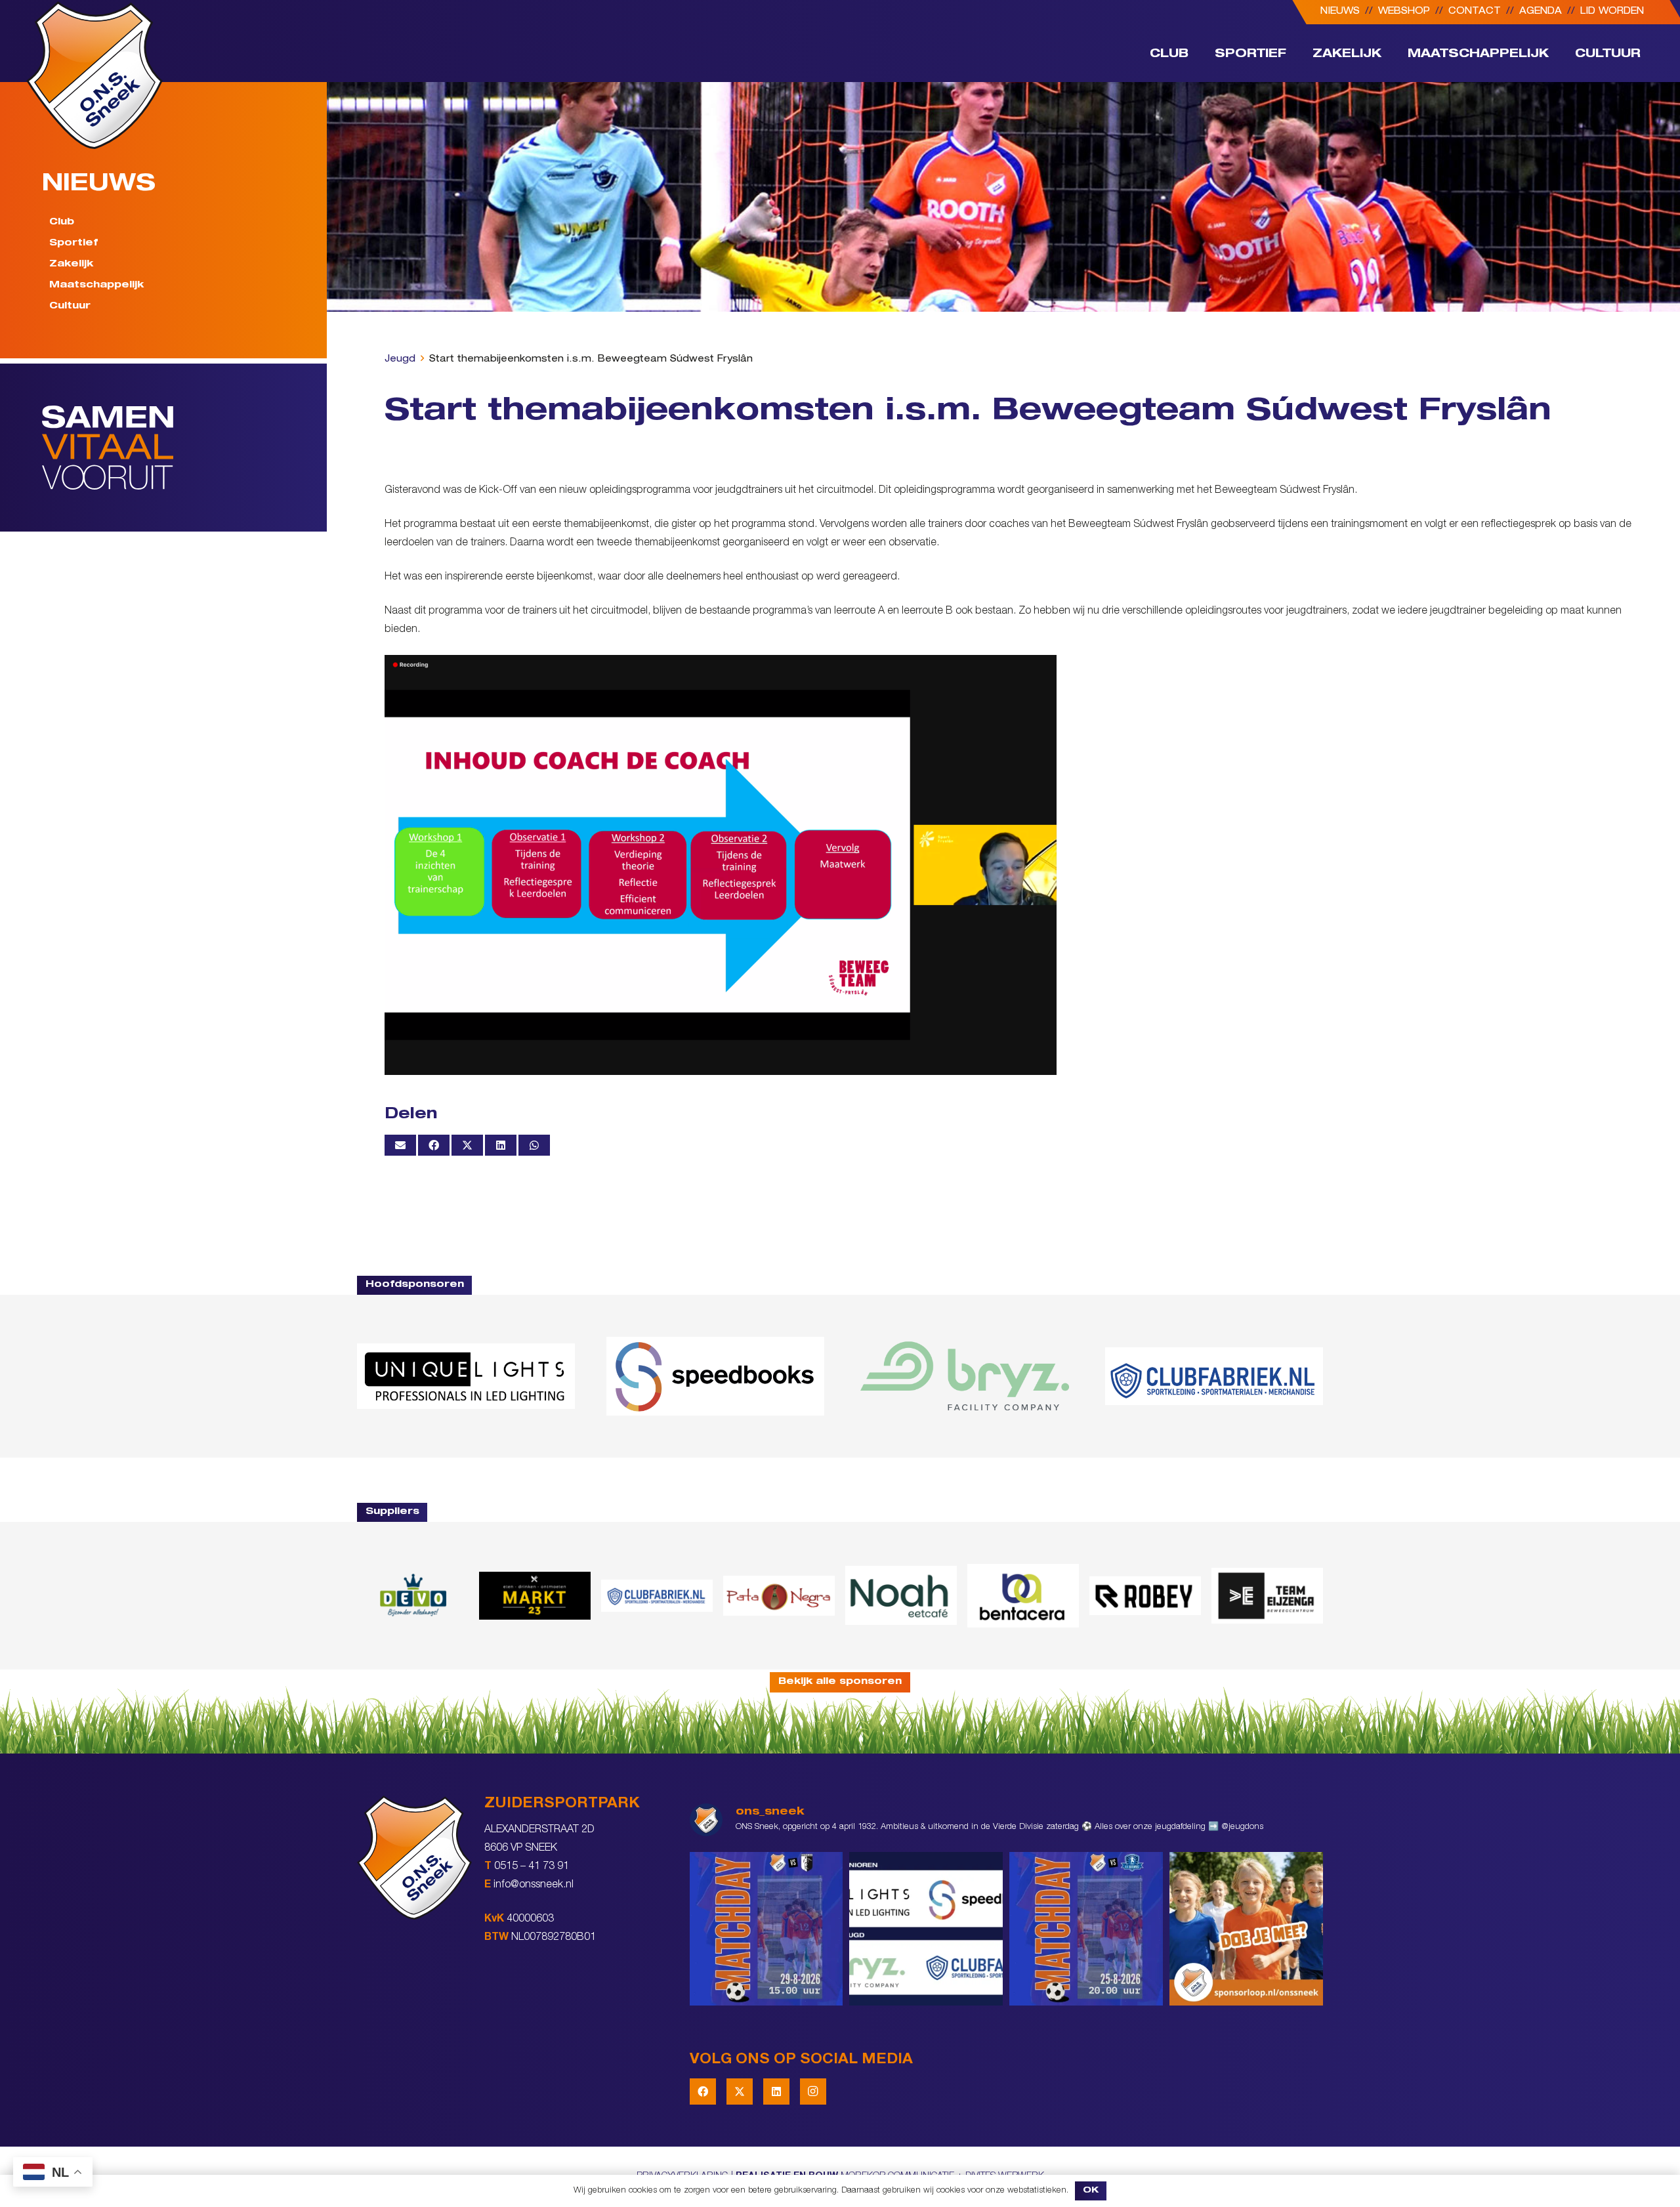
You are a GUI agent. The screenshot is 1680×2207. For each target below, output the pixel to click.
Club (62, 222)
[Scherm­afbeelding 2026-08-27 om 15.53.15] (1145, 1595)
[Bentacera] (1023, 1596)
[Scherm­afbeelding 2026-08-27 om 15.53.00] (466, 1376)
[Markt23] (535, 1596)
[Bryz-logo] (965, 1376)
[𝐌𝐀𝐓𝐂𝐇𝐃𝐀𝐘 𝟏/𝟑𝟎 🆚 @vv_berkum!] (766, 1929)
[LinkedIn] (776, 2091)
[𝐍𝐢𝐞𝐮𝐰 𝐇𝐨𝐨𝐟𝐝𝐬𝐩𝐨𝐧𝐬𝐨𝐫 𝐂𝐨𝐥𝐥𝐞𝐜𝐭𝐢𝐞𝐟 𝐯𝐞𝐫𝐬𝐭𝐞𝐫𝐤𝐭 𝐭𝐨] (926, 1929)
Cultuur (70, 306)
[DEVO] (413, 1596)
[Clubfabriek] (657, 1595)
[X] (740, 2091)
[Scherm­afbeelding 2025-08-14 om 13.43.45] (779, 1596)
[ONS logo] (94, 75)
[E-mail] (400, 1145)
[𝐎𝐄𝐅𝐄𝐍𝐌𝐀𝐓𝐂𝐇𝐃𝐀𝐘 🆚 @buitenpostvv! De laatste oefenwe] (1086, 1929)
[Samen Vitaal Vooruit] (184, 448)
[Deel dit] (434, 1145)
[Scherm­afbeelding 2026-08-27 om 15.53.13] (1267, 1596)
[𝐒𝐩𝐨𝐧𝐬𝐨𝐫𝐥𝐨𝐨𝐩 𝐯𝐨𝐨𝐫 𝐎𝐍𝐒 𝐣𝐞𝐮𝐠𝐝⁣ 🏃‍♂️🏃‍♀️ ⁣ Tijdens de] (1246, 1929)
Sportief (73, 243)
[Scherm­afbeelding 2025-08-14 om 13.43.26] (901, 1595)
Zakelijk (71, 264)
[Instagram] (813, 2091)
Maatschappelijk (96, 285)
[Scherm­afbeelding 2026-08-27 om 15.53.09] (1214, 1376)
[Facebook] (703, 2091)
